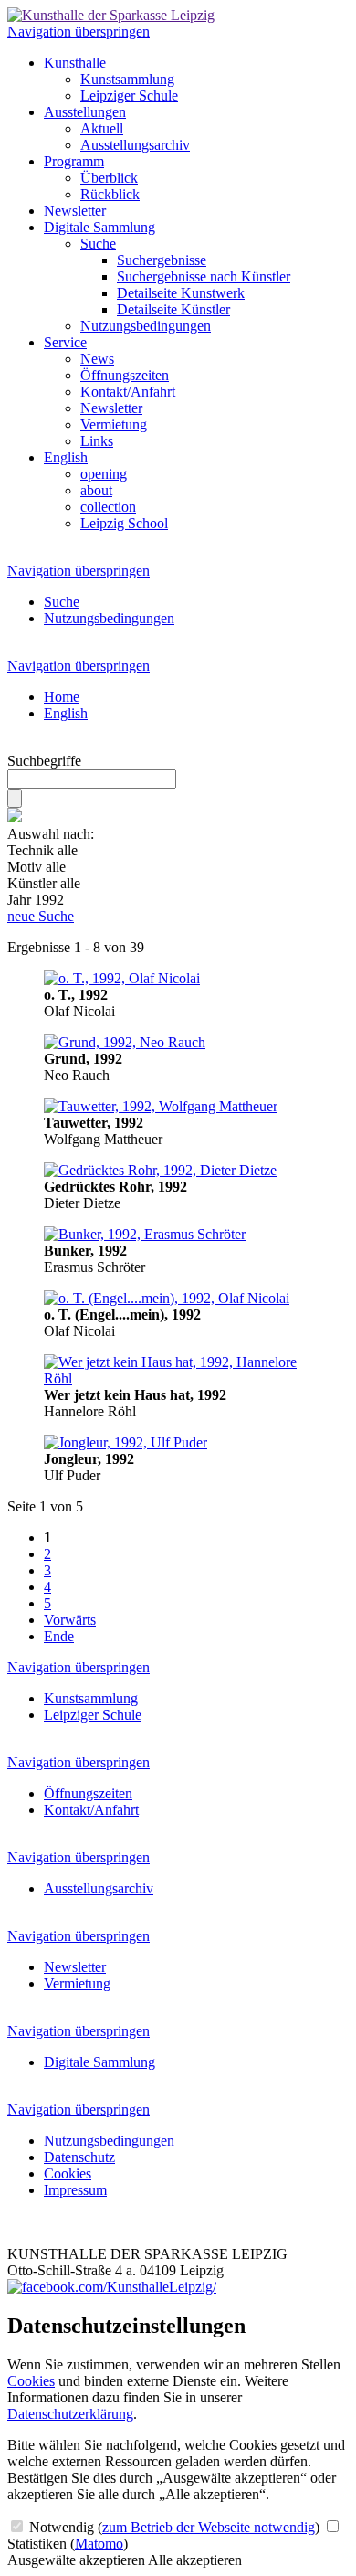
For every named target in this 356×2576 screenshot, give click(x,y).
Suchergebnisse (162, 260)
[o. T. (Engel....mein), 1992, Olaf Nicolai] (167, 1298)
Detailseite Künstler (173, 309)
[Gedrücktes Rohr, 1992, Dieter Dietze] (160, 1170)
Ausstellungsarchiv (135, 145)
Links (97, 441)
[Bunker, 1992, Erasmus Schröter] (145, 1234)
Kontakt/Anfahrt (128, 392)
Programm (74, 161)
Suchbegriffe (44, 761)
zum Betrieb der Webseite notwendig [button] (209, 2527)
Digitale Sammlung (99, 227)
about (96, 490)
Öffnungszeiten (125, 375)
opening (104, 474)
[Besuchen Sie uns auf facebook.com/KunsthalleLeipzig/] (112, 2287)
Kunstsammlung (127, 79)
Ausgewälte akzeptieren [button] (76, 2560)
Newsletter (75, 211)
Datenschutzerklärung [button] (70, 2414)
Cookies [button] (31, 2381)
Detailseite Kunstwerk (181, 293)
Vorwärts (70, 1620)
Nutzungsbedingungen (146, 326)
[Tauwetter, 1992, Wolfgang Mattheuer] (161, 1106)
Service (65, 342)
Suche (98, 244)
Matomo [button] (99, 2544)
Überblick (109, 178)
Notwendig (173, 2527)
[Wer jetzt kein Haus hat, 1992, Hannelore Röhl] (178, 1378)
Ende (59, 1636)
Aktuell (102, 128)
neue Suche (41, 916)
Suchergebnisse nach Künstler (204, 276)
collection (108, 507)
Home (62, 697)
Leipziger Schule (129, 95)
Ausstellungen (85, 112)
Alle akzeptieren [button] (195, 2560)
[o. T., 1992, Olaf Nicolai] (122, 978)
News (97, 359)
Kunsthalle (75, 63)
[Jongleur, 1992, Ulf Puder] (126, 1442)
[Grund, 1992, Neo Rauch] (125, 1042)
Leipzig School (124, 523)
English (66, 457)
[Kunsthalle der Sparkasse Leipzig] (111, 15)
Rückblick (110, 194)
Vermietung (114, 424)
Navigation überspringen (79, 32)
